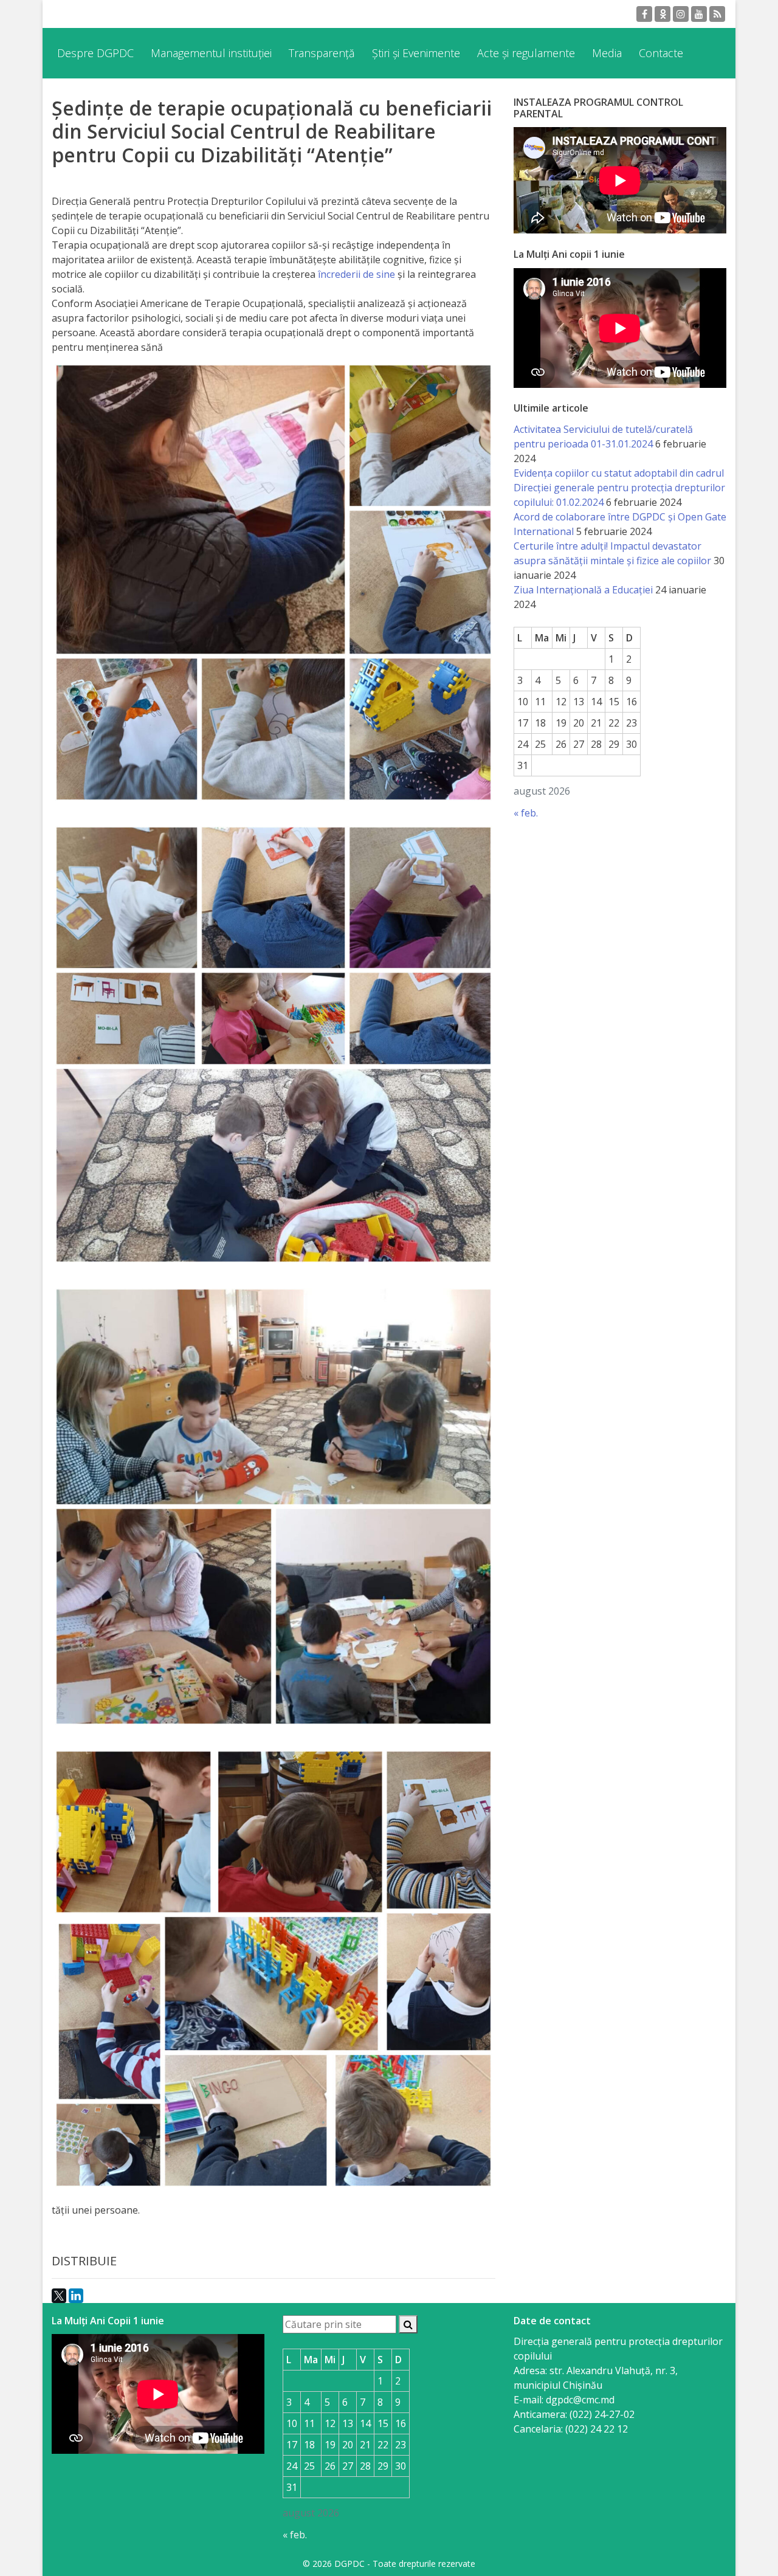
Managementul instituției (211, 53)
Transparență (322, 53)
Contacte (661, 53)
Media (607, 53)
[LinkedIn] (76, 2296)
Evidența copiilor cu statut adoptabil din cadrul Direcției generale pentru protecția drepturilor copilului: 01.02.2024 (619, 488)
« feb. (526, 813)
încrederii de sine (356, 274)
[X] (59, 2296)
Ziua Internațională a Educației (583, 590)
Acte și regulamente (526, 53)
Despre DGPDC (95, 53)
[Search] (408, 2324)
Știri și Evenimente (416, 53)
